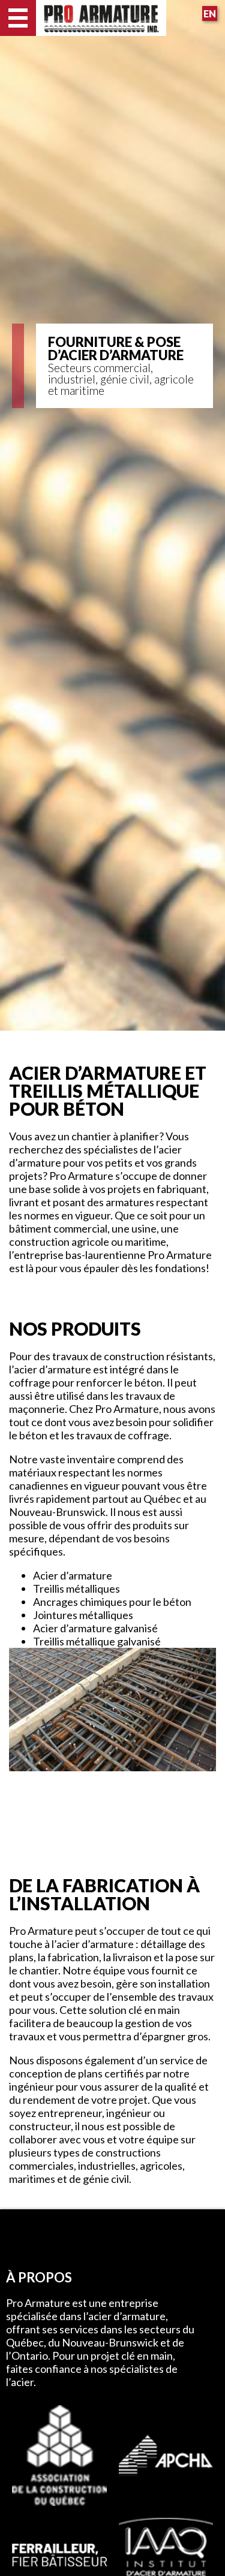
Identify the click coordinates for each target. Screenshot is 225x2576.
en (210, 13)
